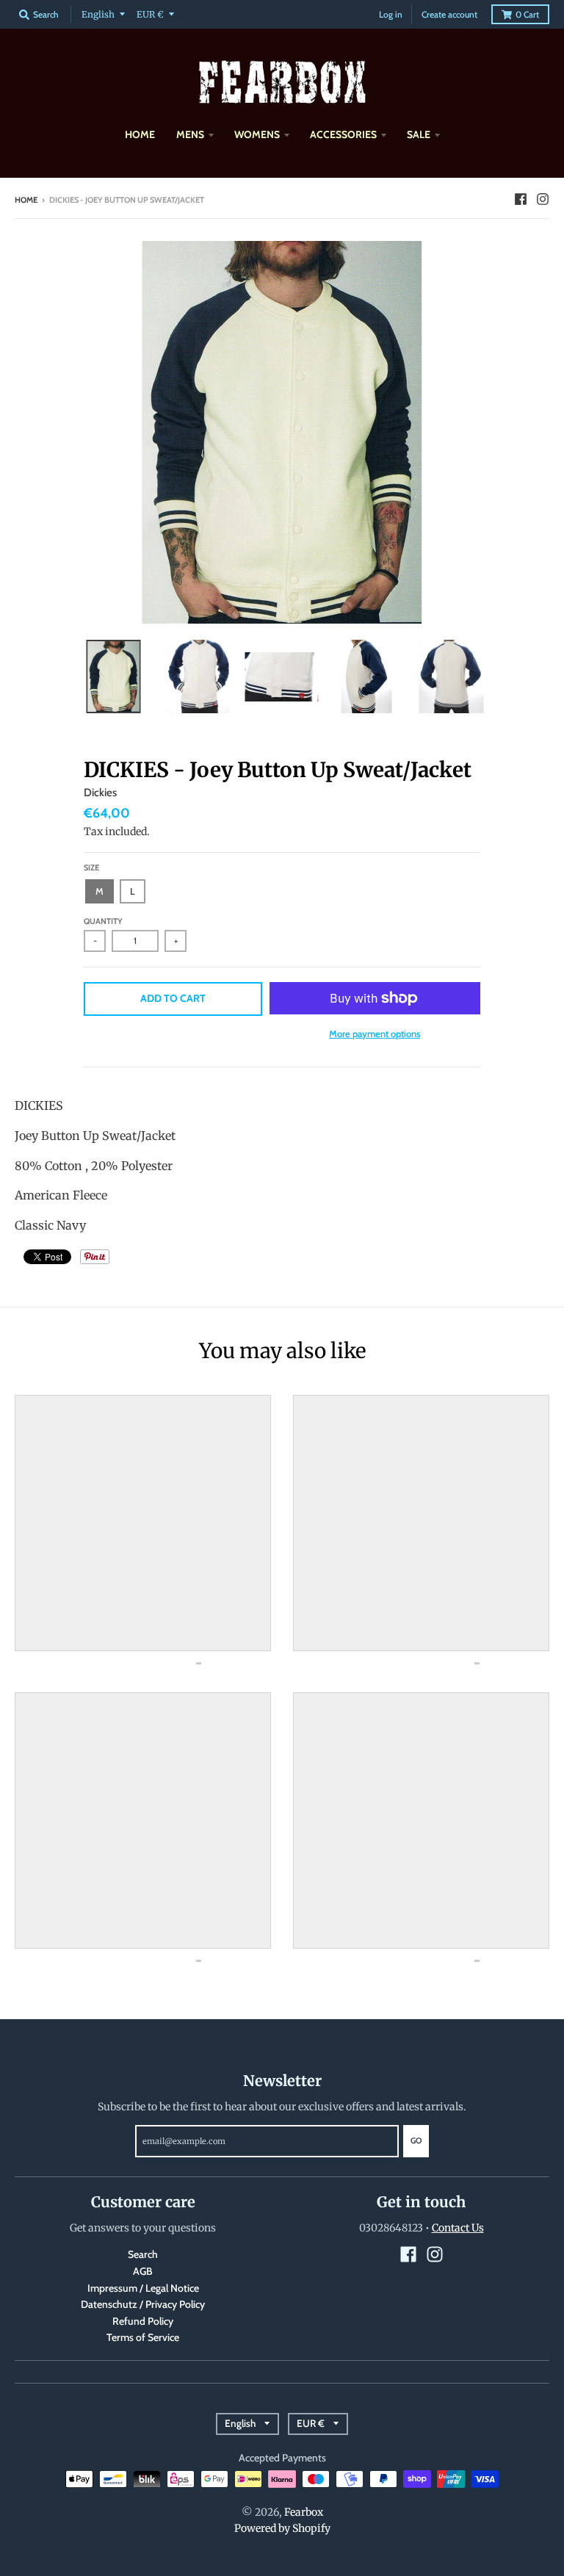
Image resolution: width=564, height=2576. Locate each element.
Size (91, 867)
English (98, 14)
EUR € (150, 14)
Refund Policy (143, 2321)
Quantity (103, 921)
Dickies (100, 793)
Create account (449, 14)
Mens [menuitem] (190, 134)
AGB (143, 2271)
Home (26, 200)
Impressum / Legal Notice (143, 2288)
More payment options (375, 1033)
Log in (391, 14)
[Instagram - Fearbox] (543, 199)
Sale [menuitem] (419, 134)
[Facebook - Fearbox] (521, 199)
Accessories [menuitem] (343, 134)
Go (416, 2140)
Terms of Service (143, 2337)
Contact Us (458, 2228)
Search (143, 2254)
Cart (527, 14)
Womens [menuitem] (257, 134)
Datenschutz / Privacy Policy (143, 2304)
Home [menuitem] (140, 134)
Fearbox (304, 2512)
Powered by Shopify (282, 2528)
